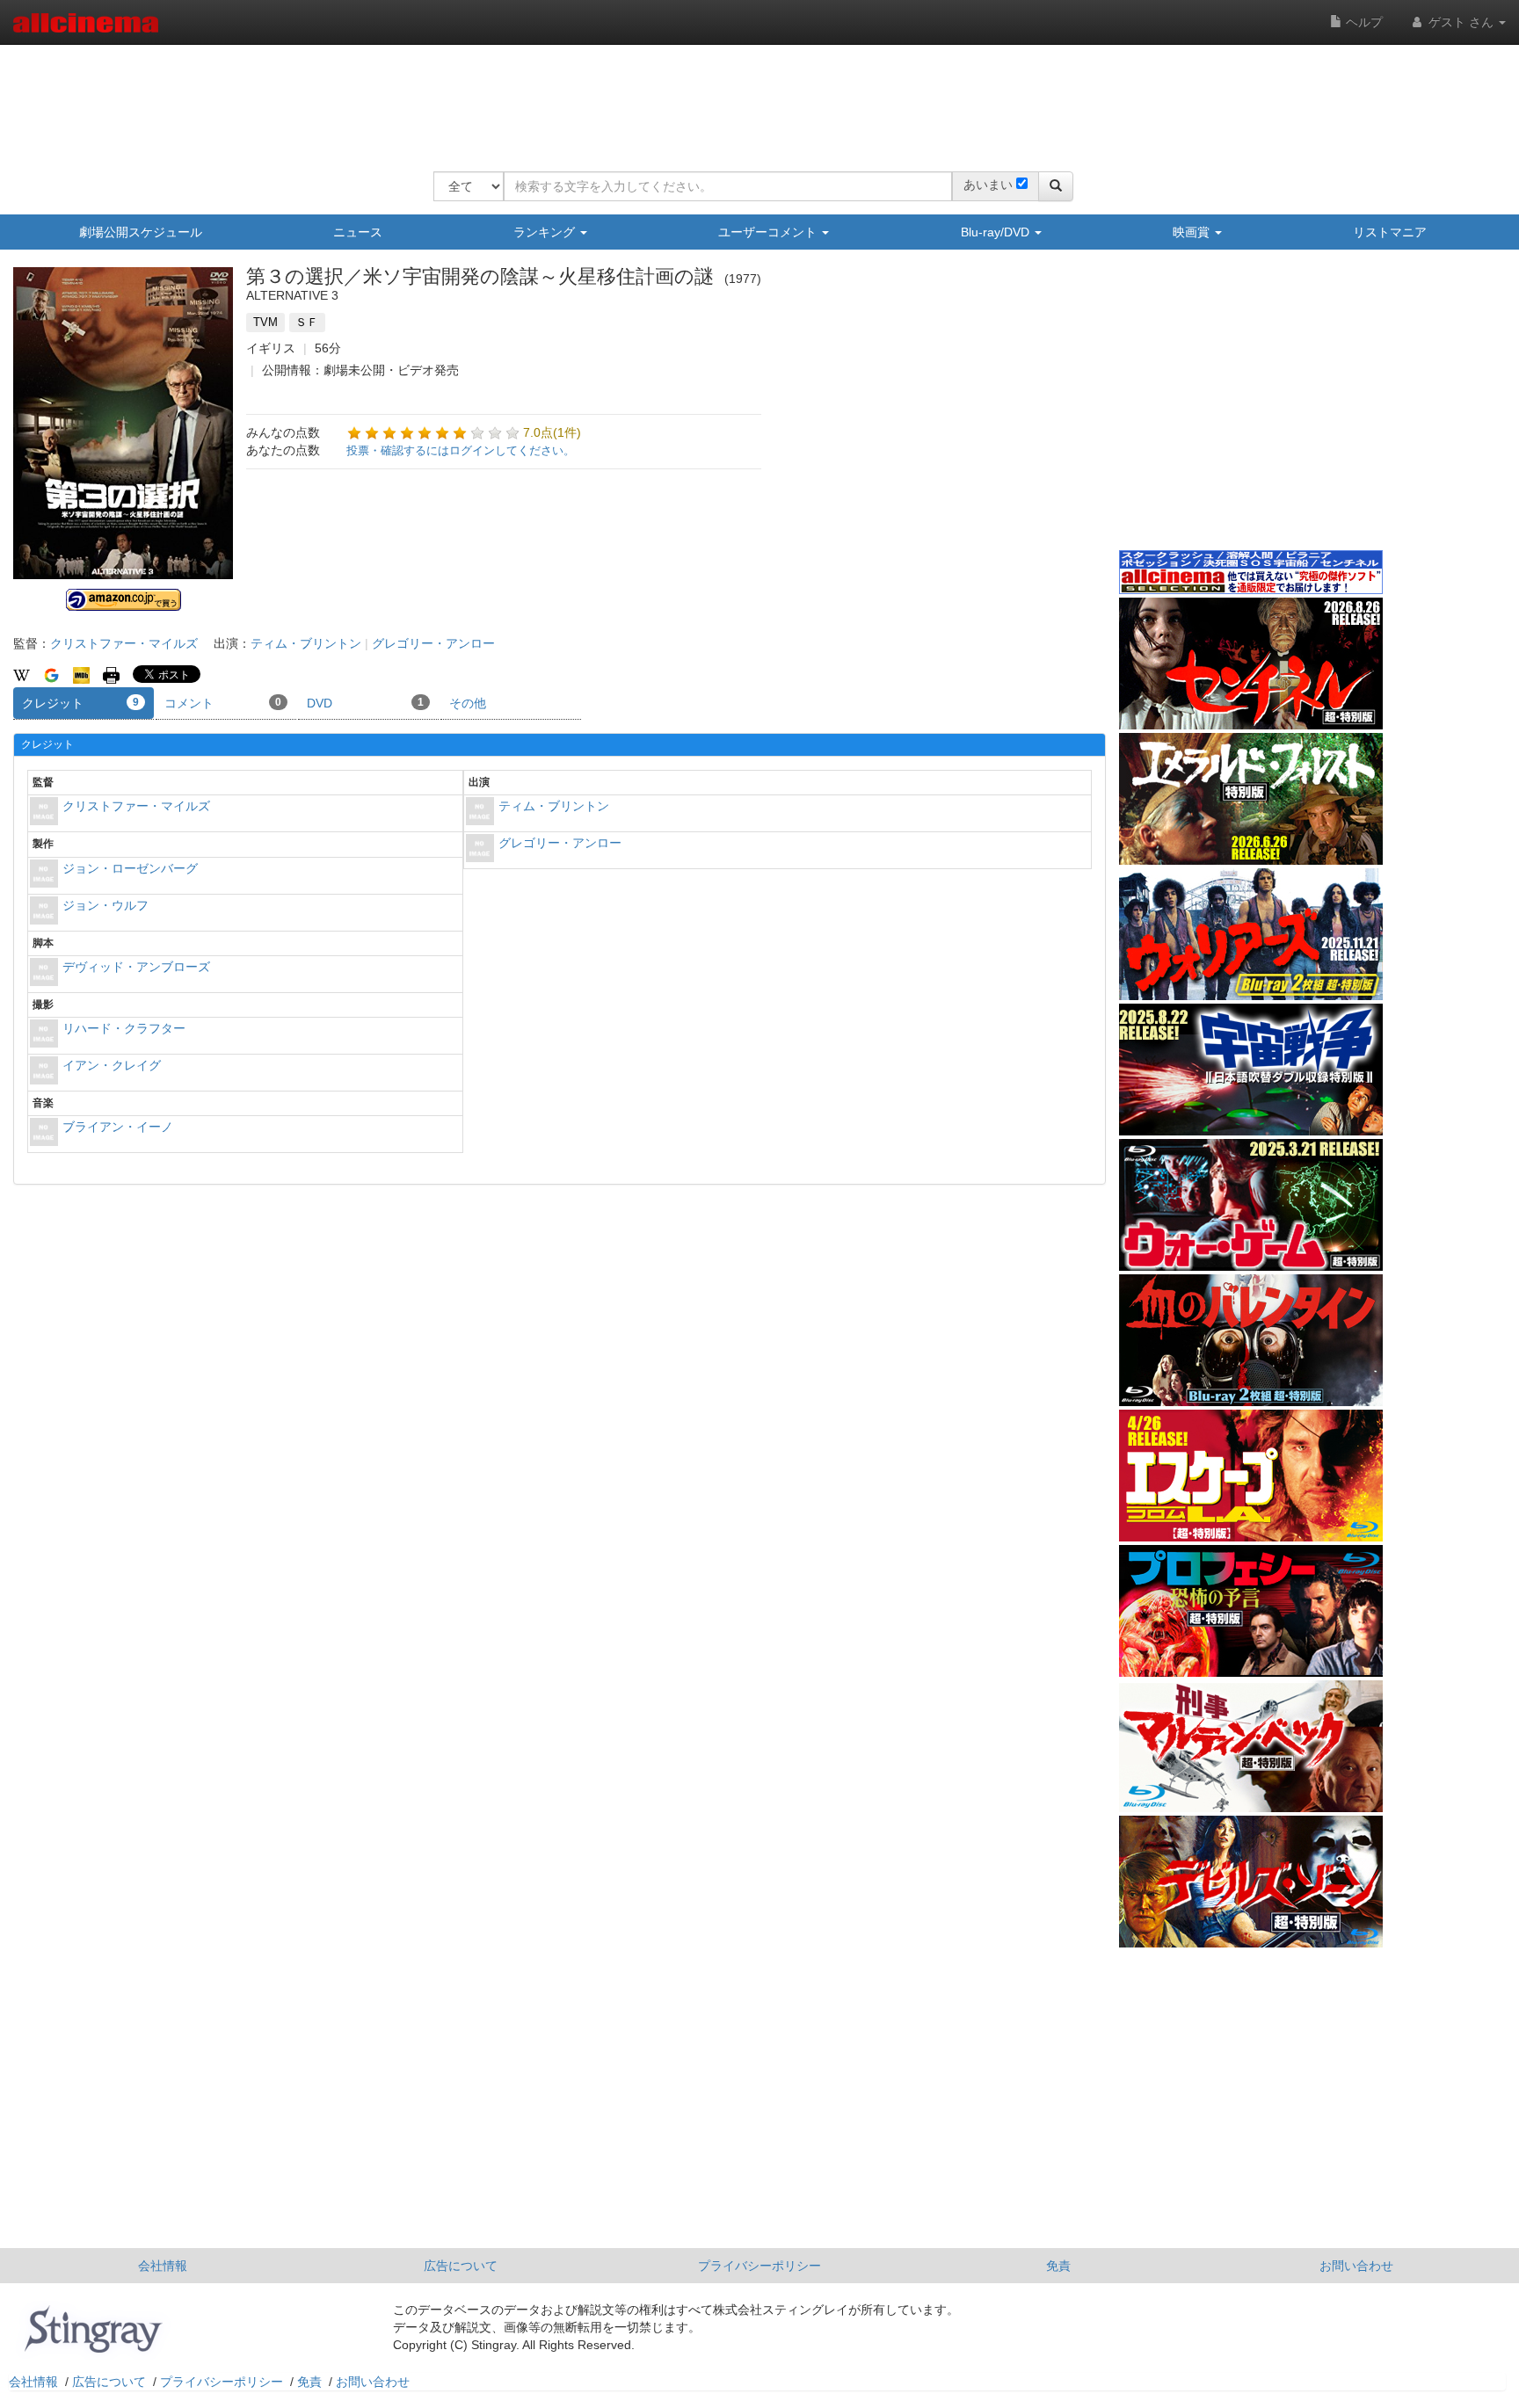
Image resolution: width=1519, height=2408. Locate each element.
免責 (1058, 2266)
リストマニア (1390, 232)
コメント (223, 703)
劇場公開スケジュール (141, 232)
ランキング (546, 232)
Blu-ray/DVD (997, 232)
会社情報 (163, 2266)
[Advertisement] (753, 97)
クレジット (80, 703)
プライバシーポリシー (759, 2266)
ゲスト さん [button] (1461, 22)
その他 (468, 703)
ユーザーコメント (769, 232)
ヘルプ (1363, 22)
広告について (461, 2266)
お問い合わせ (1356, 2266)
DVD (365, 703)
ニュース (358, 232)
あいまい (988, 185)
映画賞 (1193, 232)
